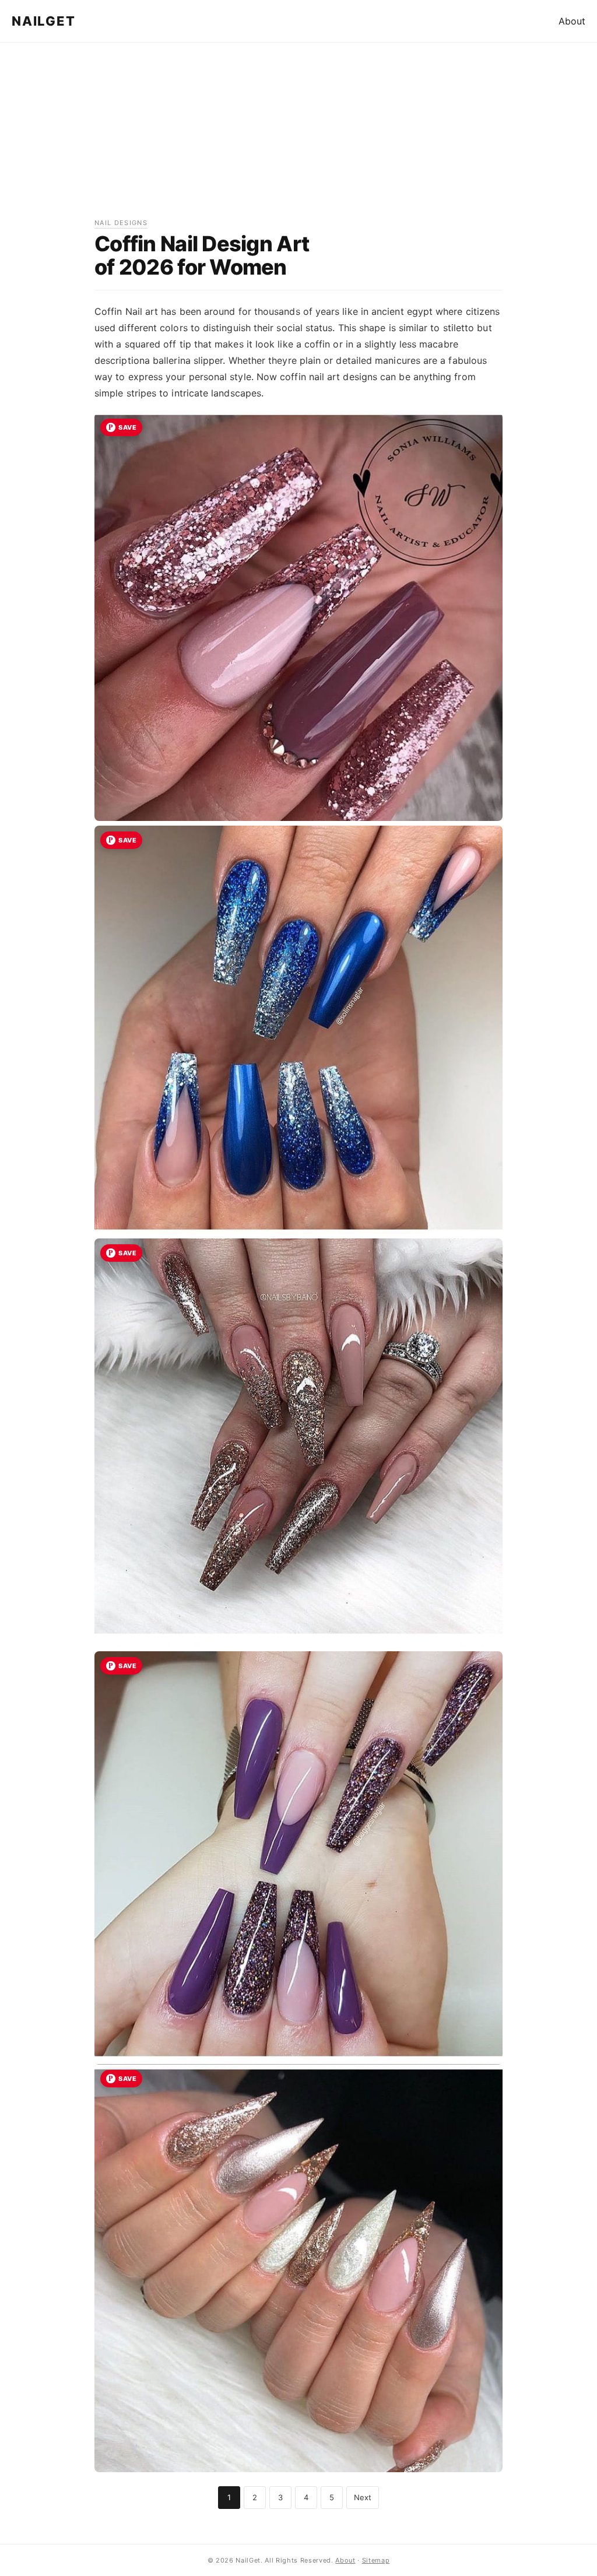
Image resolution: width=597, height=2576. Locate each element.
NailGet (43, 21)
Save (127, 427)
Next (363, 2497)
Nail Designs (121, 223)
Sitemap (376, 2560)
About (572, 21)
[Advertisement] (298, 136)
